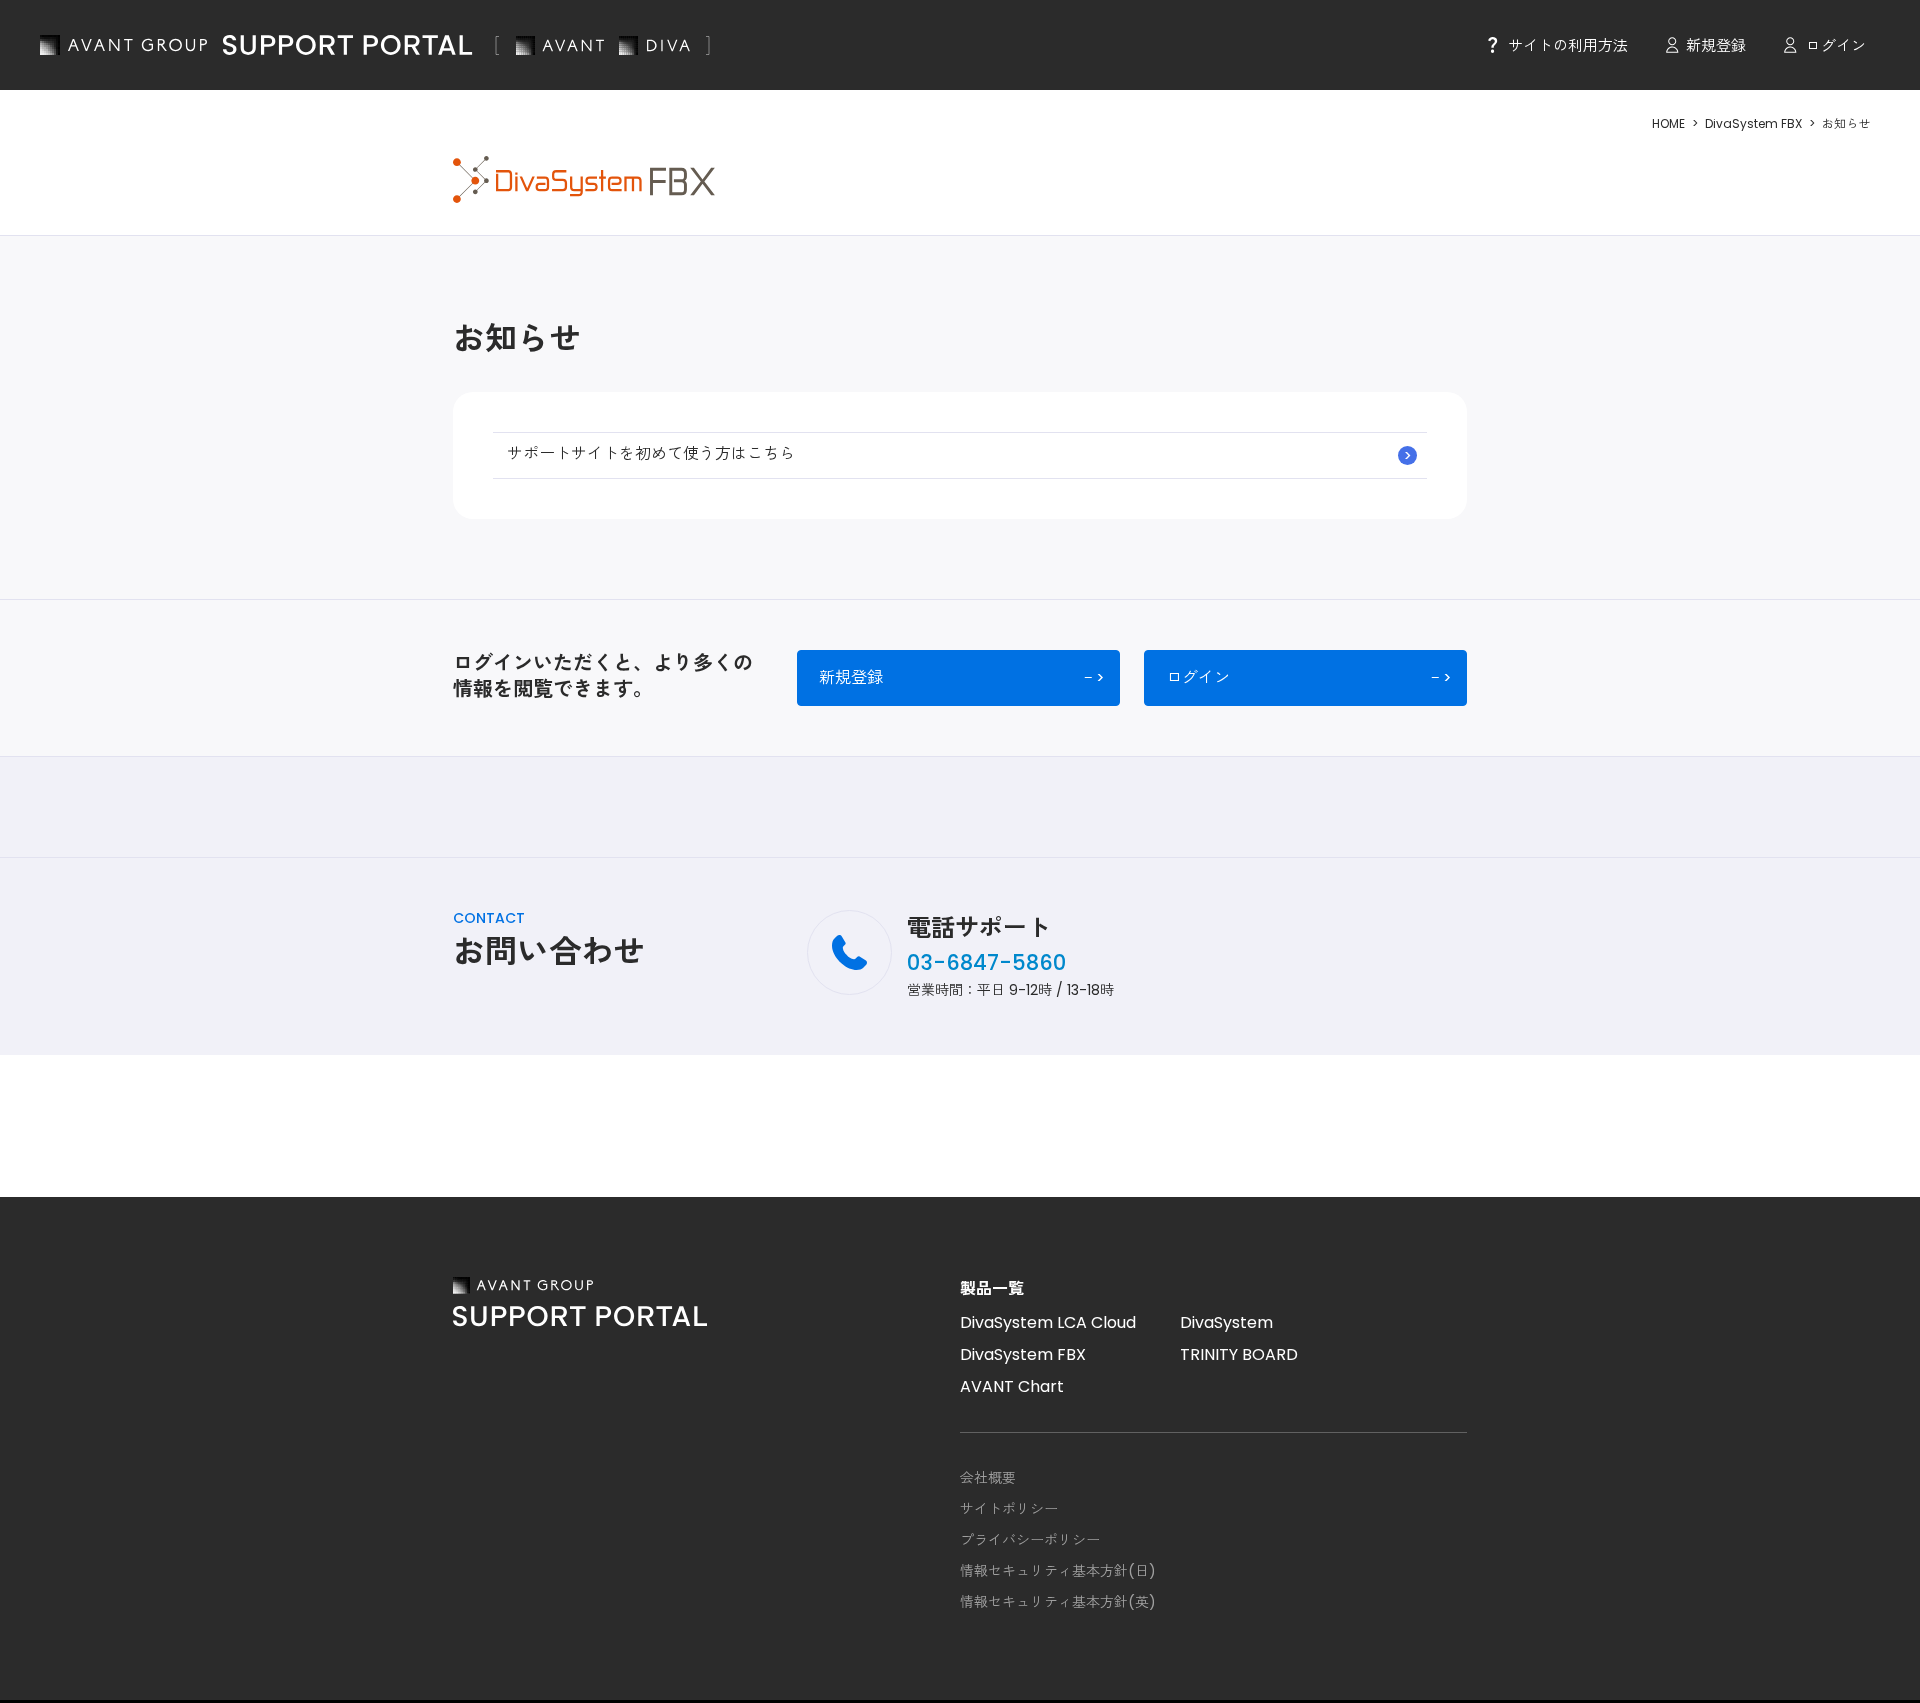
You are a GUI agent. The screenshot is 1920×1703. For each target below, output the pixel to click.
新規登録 (1716, 45)
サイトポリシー (1009, 1509)
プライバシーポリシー (1030, 1540)
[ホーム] (375, 45)
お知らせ (1846, 123)
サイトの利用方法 (1568, 45)
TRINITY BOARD (1239, 1354)
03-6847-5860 (986, 962)
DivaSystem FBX (1753, 123)
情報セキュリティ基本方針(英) (1058, 1602)
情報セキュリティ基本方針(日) (1058, 1571)
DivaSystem (1226, 1322)
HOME (1668, 123)
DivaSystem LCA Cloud (1048, 1322)
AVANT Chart (1012, 1386)
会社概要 (988, 1478)
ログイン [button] (1836, 45)
